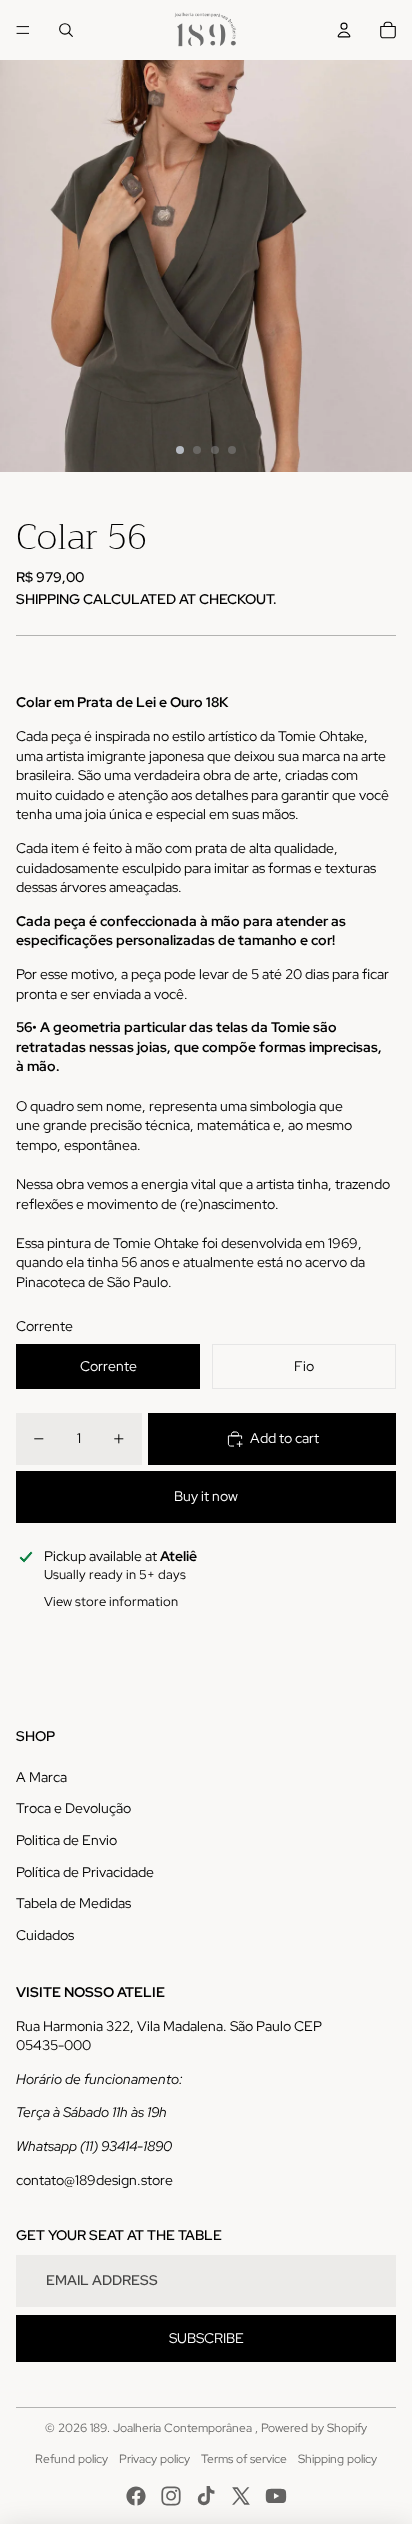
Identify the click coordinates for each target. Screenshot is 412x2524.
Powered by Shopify (314, 2428)
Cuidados (45, 1935)
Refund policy (71, 2459)
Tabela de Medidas (73, 1903)
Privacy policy (154, 2459)
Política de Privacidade (85, 1872)
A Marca (41, 1777)
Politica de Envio (66, 1840)
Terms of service (244, 2459)
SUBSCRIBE (206, 2338)
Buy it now (206, 1496)
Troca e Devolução (73, 1808)
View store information (111, 1601)
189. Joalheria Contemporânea (172, 2428)
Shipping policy (337, 2459)
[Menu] (23, 30)
